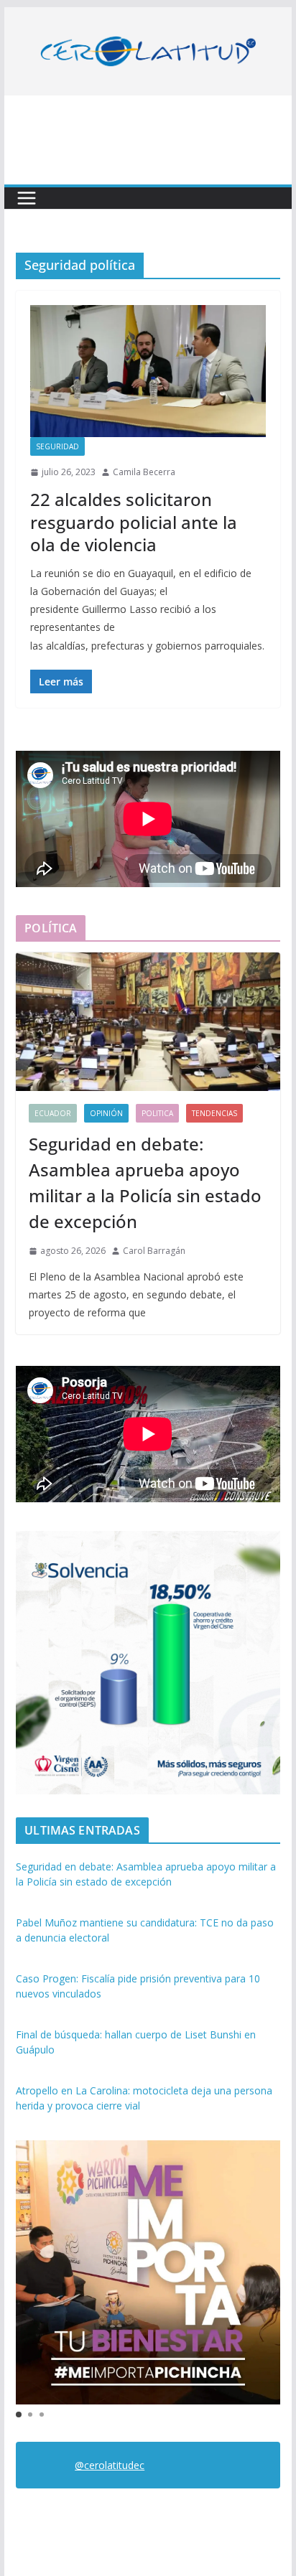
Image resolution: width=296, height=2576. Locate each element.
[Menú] (27, 198)
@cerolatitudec (110, 2465)
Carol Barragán (154, 1251)
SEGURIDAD (57, 446)
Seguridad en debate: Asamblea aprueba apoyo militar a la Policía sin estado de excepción (145, 1182)
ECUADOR (53, 1113)
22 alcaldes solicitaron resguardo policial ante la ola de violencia (134, 521)
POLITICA (157, 1113)
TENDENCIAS (214, 1113)
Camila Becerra (144, 472)
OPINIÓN (106, 1113)
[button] (19, 2415)
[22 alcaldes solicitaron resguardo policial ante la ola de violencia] (148, 371)
